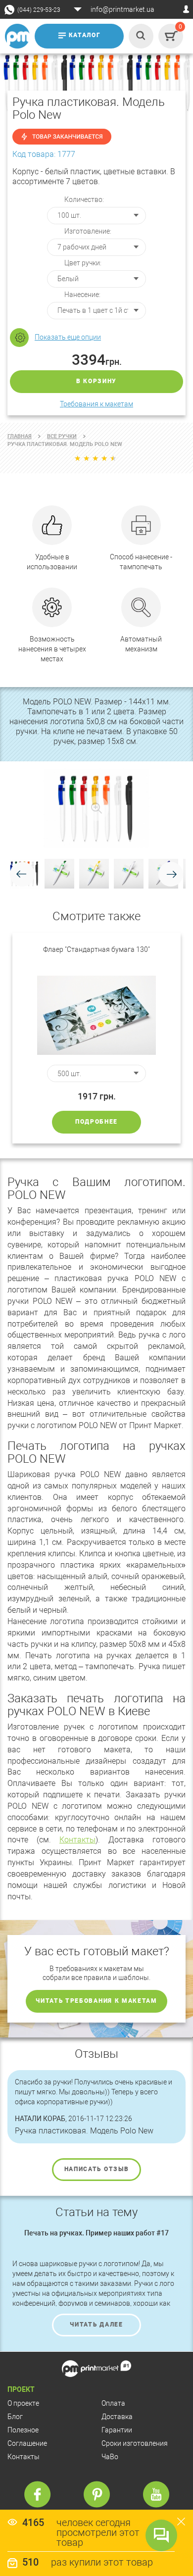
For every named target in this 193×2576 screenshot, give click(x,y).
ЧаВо (110, 2457)
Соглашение (27, 2443)
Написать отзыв (97, 2169)
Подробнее (96, 1122)
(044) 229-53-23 (39, 10)
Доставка (117, 2417)
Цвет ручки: (83, 263)
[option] (96, 1038)
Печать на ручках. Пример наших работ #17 (96, 2233)
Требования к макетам (96, 404)
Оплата (113, 2403)
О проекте (23, 2403)
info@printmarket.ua (122, 9)
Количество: (84, 199)
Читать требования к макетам (96, 2001)
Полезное (23, 2430)
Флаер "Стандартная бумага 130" (96, 949)
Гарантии (117, 2430)
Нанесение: (82, 295)
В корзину (96, 381)
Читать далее (96, 2325)
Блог (15, 2417)
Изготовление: (88, 231)
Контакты (77, 1840)
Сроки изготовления (135, 2443)
